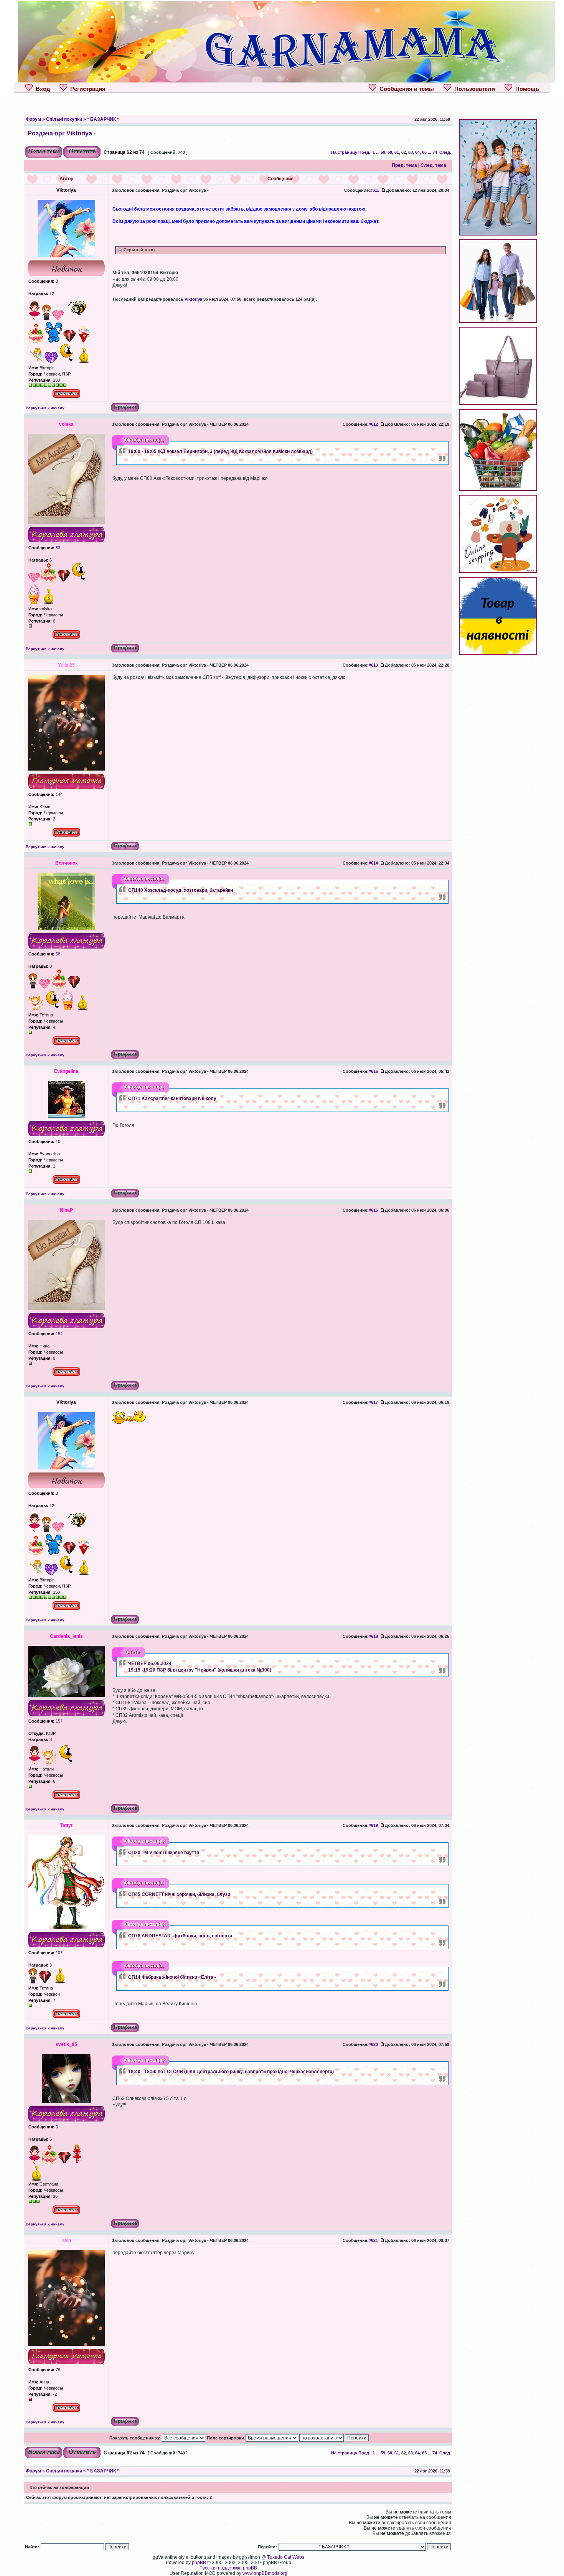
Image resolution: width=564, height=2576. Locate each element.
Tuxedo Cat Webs (286, 2557)
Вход (41, 89)
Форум (33, 119)
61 (397, 152)
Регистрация (86, 89)
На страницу (344, 152)
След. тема (433, 165)
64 (417, 152)
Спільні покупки (64, 119)
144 (59, 794)
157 (59, 1721)
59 (383, 152)
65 (424, 152)
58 (57, 954)
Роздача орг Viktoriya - (62, 133)
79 (57, 2370)
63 (411, 152)
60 (390, 152)
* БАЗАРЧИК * (103, 119)
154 (59, 1334)
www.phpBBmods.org (265, 2573)
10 (57, 1141)
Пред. (364, 152)
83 (57, 548)
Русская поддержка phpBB (228, 2568)
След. (445, 152)
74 (435, 152)
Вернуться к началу (45, 408)
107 (59, 1953)
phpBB (199, 2563)
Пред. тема (404, 165)
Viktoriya (193, 299)
